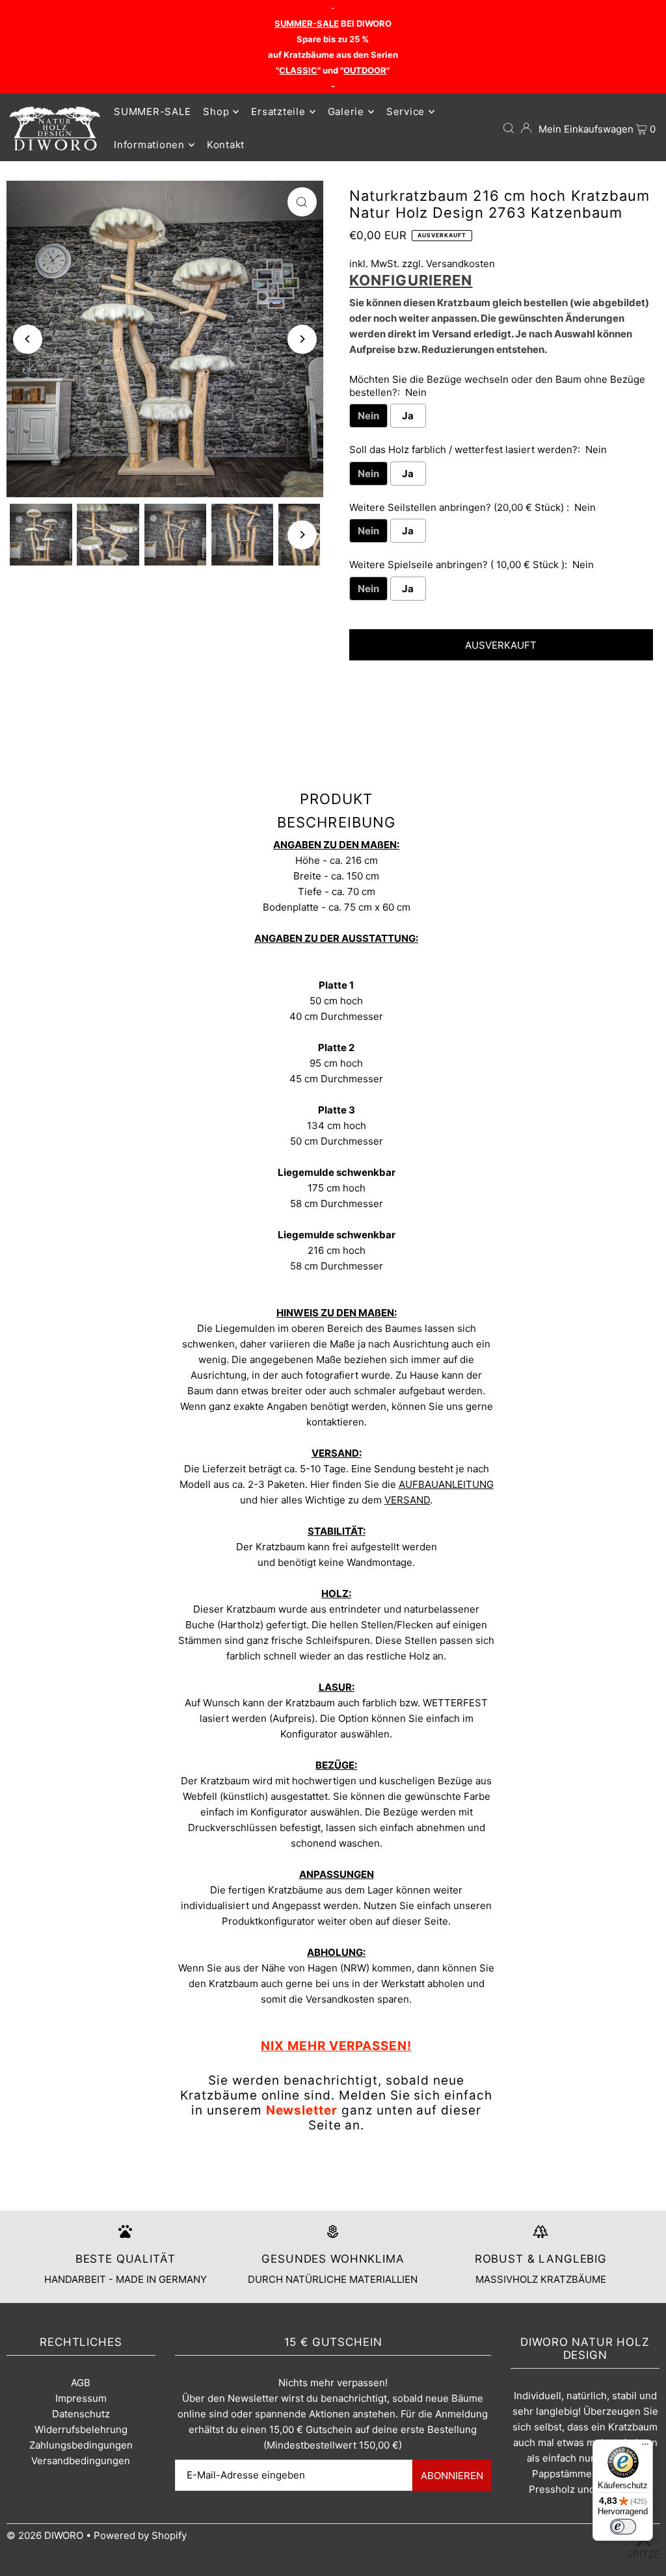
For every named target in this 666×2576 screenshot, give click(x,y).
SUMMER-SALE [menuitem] (152, 111)
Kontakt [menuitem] (226, 145)
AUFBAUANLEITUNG (446, 1484)
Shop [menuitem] (216, 111)
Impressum (81, 2398)
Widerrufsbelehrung (81, 2429)
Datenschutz (81, 2414)
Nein (368, 416)
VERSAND (407, 1500)
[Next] (302, 339)
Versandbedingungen (81, 2461)
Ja (408, 416)
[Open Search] (509, 128)
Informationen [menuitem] (149, 145)
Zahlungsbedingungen (81, 2445)
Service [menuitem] (406, 111)
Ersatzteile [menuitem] (278, 111)
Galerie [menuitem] (346, 111)
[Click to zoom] (302, 202)
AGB (81, 2383)
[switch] (623, 2527)
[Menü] (645, 2447)
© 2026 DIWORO (45, 2535)
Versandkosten (460, 264)
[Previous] (28, 339)
